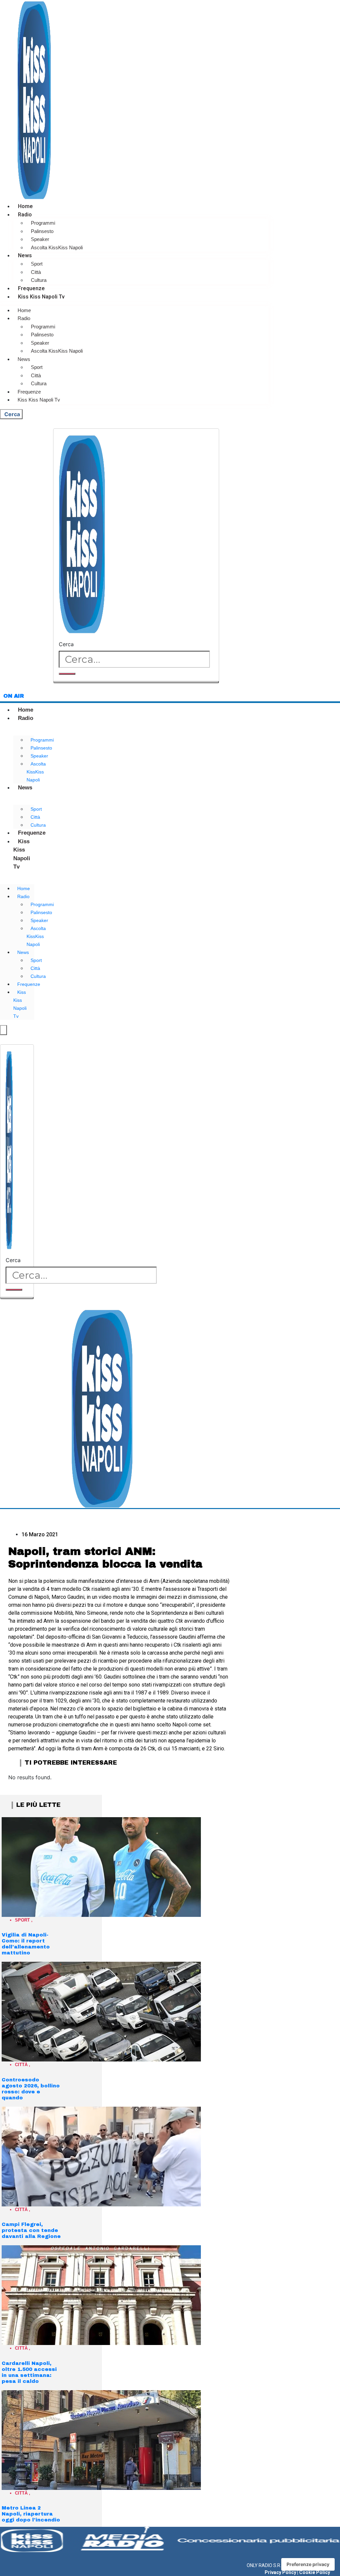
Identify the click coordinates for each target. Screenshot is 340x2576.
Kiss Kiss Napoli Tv (41, 297)
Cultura (39, 280)
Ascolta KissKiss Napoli (57, 247)
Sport (37, 264)
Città (36, 272)
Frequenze (31, 288)
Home (25, 206)
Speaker (40, 239)
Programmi (43, 223)
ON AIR (14, 696)
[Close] (136, 682)
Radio (25, 215)
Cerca (66, 644)
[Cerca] (67, 674)
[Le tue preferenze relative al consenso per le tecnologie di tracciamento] (308, 2564)
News (25, 255)
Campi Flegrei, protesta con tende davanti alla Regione (31, 2230)
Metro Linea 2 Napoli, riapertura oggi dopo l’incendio (31, 2514)
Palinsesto (42, 231)
